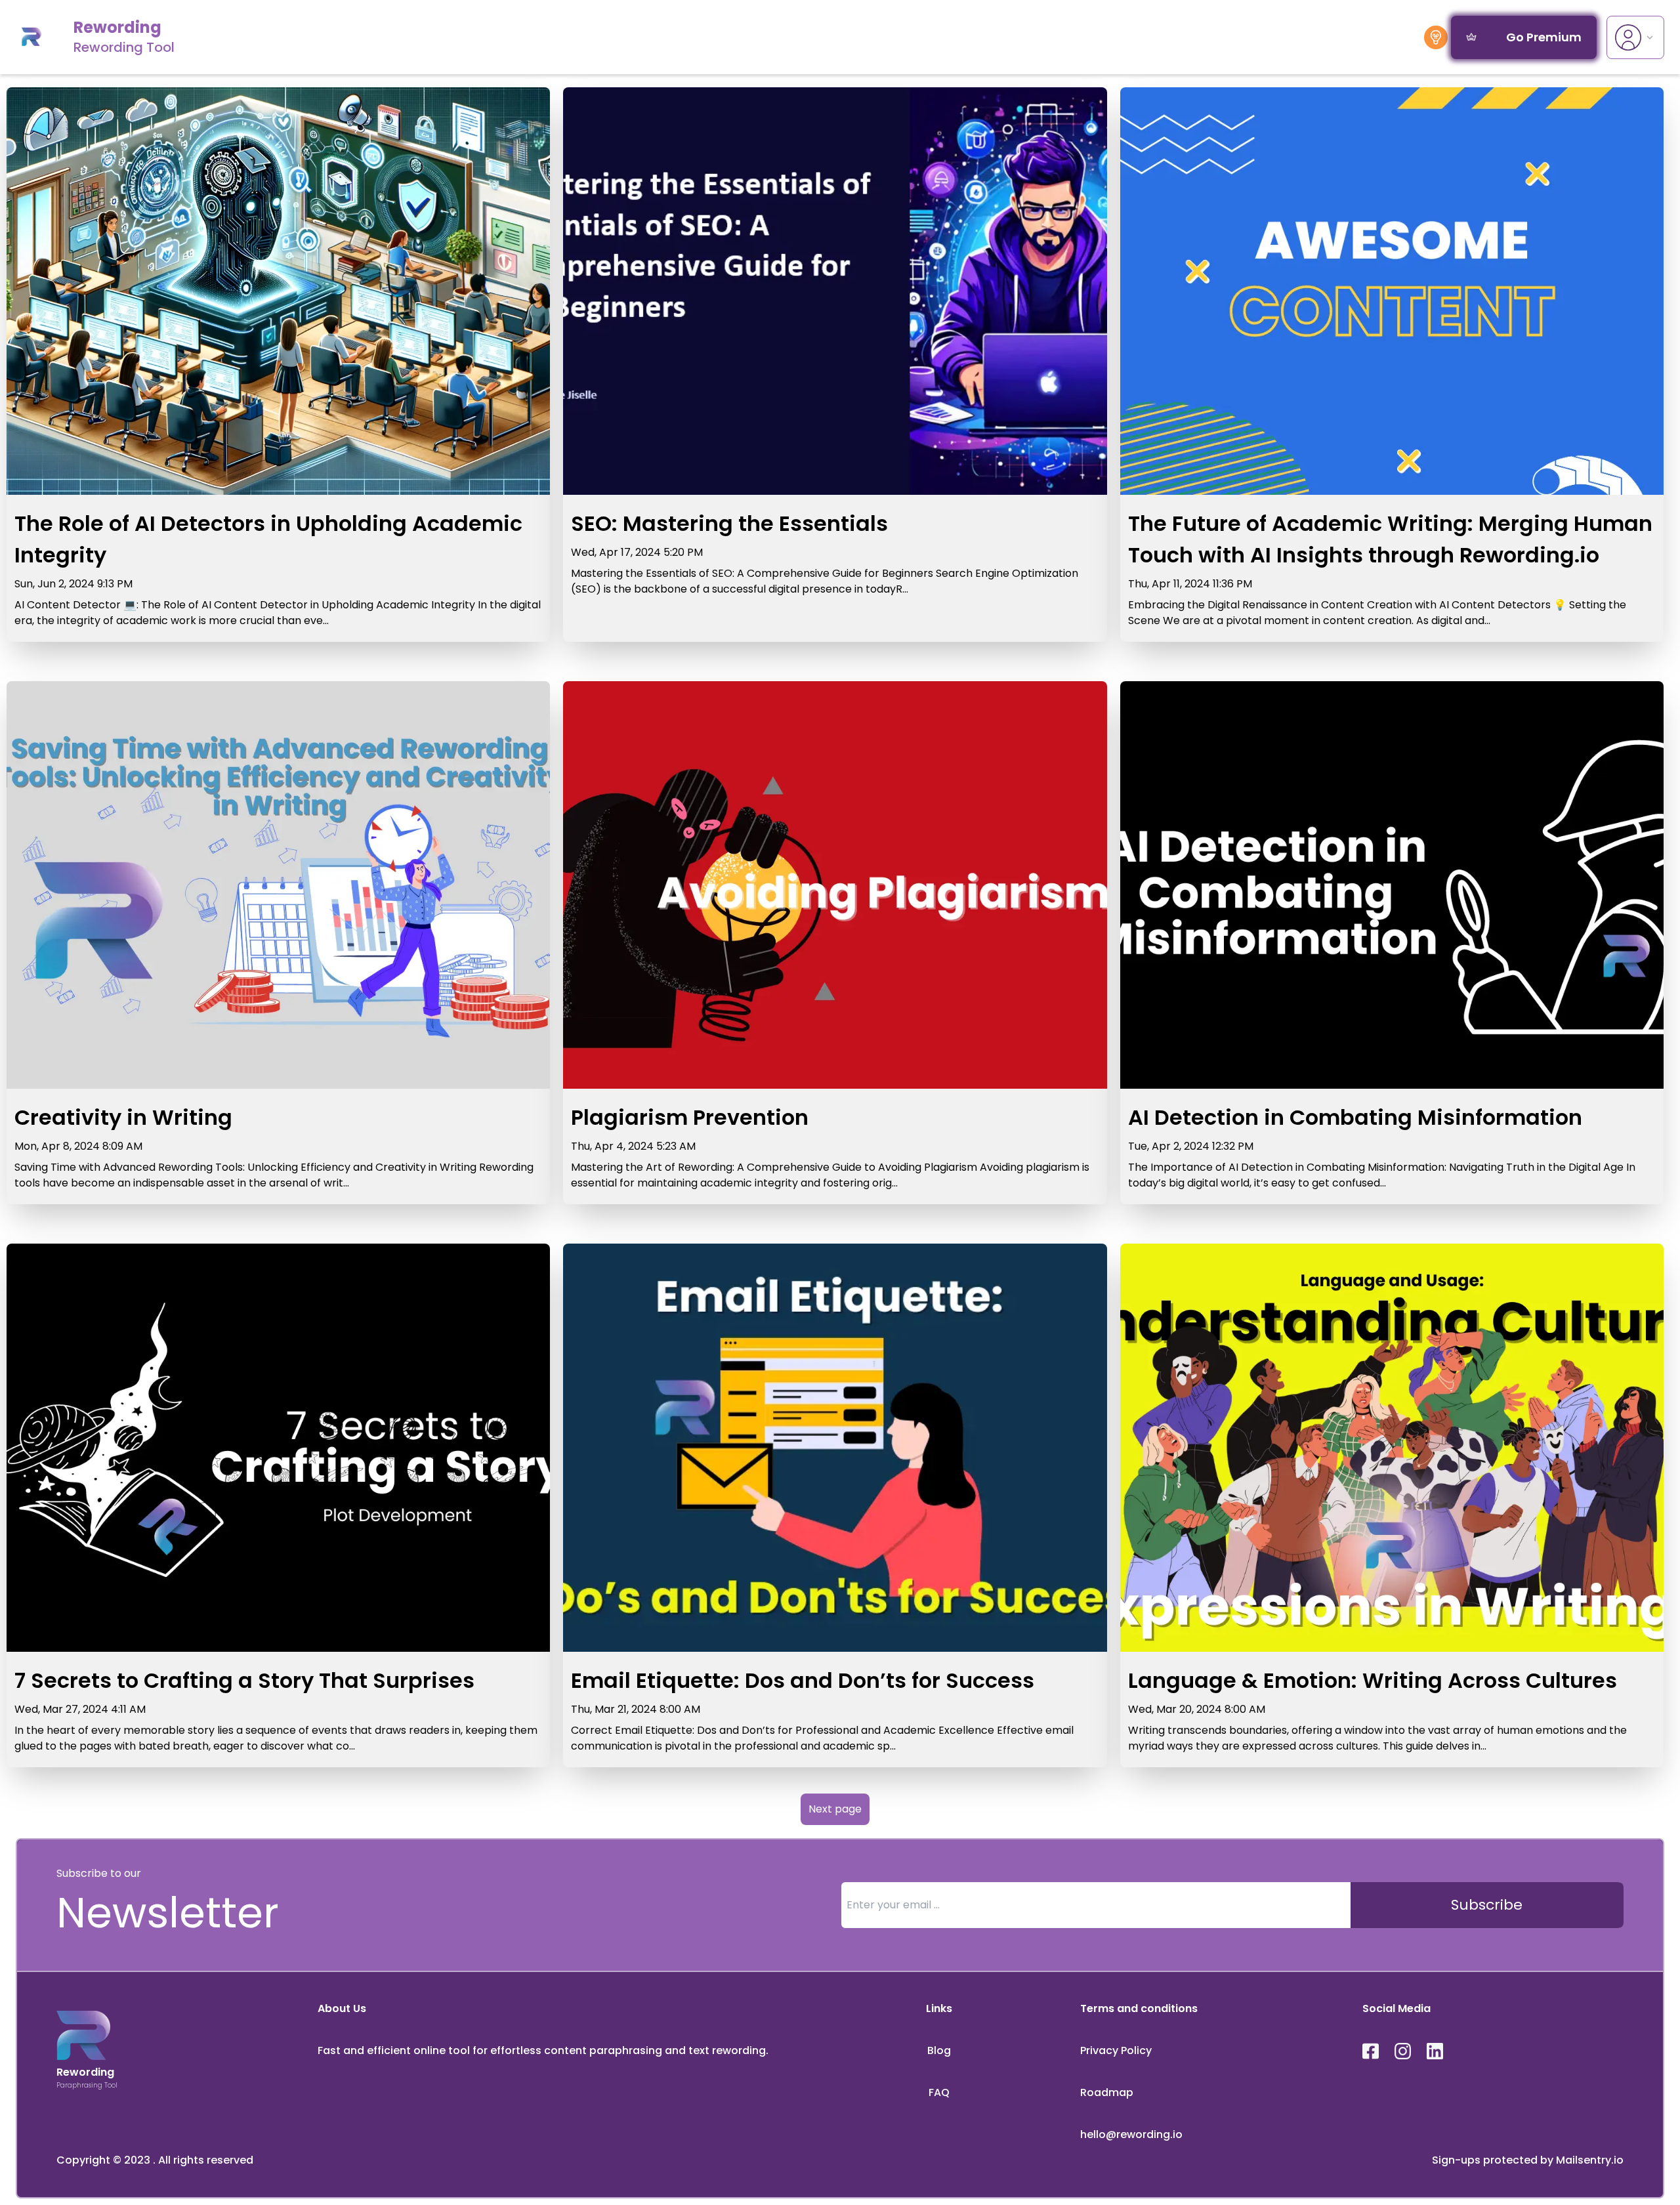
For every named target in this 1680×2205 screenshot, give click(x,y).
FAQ (939, 2092)
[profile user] (1635, 37)
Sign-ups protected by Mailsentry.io (1528, 2160)
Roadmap (1107, 2092)
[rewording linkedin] (1435, 2051)
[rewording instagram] (1403, 2051)
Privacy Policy (1116, 2050)
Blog (939, 2050)
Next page (835, 1809)
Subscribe (1487, 1905)
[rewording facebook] (1371, 2051)
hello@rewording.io (1131, 2134)
